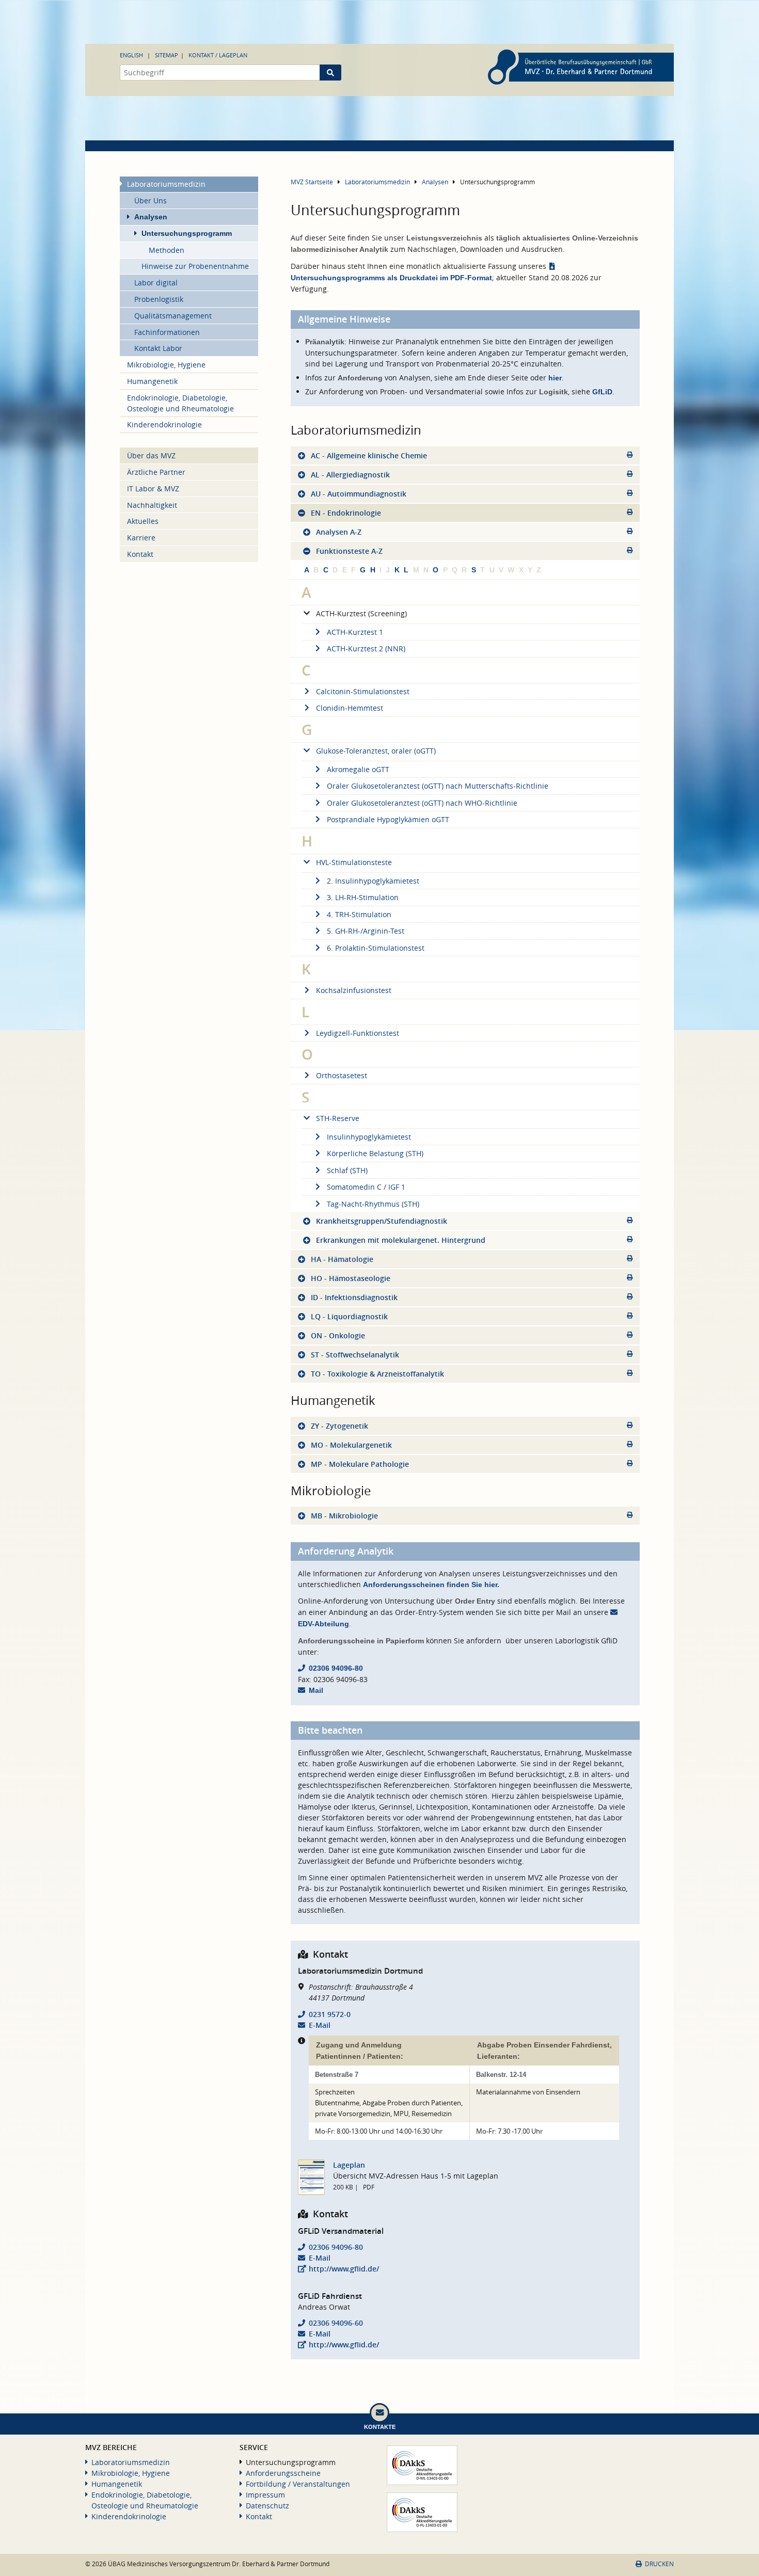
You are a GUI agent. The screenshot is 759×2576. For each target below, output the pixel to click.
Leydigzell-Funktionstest (358, 1033)
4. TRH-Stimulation (359, 914)
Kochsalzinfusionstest (354, 990)
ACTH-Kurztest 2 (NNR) (366, 649)
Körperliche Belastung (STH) (375, 1153)
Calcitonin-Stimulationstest (363, 691)
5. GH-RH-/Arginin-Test (366, 931)
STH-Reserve (338, 1118)
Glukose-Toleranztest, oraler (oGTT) (376, 751)
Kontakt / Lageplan (218, 55)
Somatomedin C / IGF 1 (366, 1187)
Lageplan (349, 2165)
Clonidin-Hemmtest (350, 708)
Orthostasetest (342, 1075)
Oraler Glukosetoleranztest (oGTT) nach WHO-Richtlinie (422, 803)
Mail (316, 1690)
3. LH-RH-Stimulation (363, 897)
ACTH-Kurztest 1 (355, 632)
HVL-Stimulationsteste (354, 862)
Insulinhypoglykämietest (369, 1137)
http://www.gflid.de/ (344, 2269)
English (131, 55)
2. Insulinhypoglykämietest (373, 881)
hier (555, 378)
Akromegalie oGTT (358, 769)
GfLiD (602, 392)
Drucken (659, 2564)
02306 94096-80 (336, 1668)
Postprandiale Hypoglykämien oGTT (388, 819)
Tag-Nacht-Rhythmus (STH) (373, 1204)
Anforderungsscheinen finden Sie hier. (431, 1585)
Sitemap (167, 55)
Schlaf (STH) (347, 1170)
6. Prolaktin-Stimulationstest (376, 948)
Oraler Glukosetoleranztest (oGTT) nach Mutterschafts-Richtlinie (438, 786)
